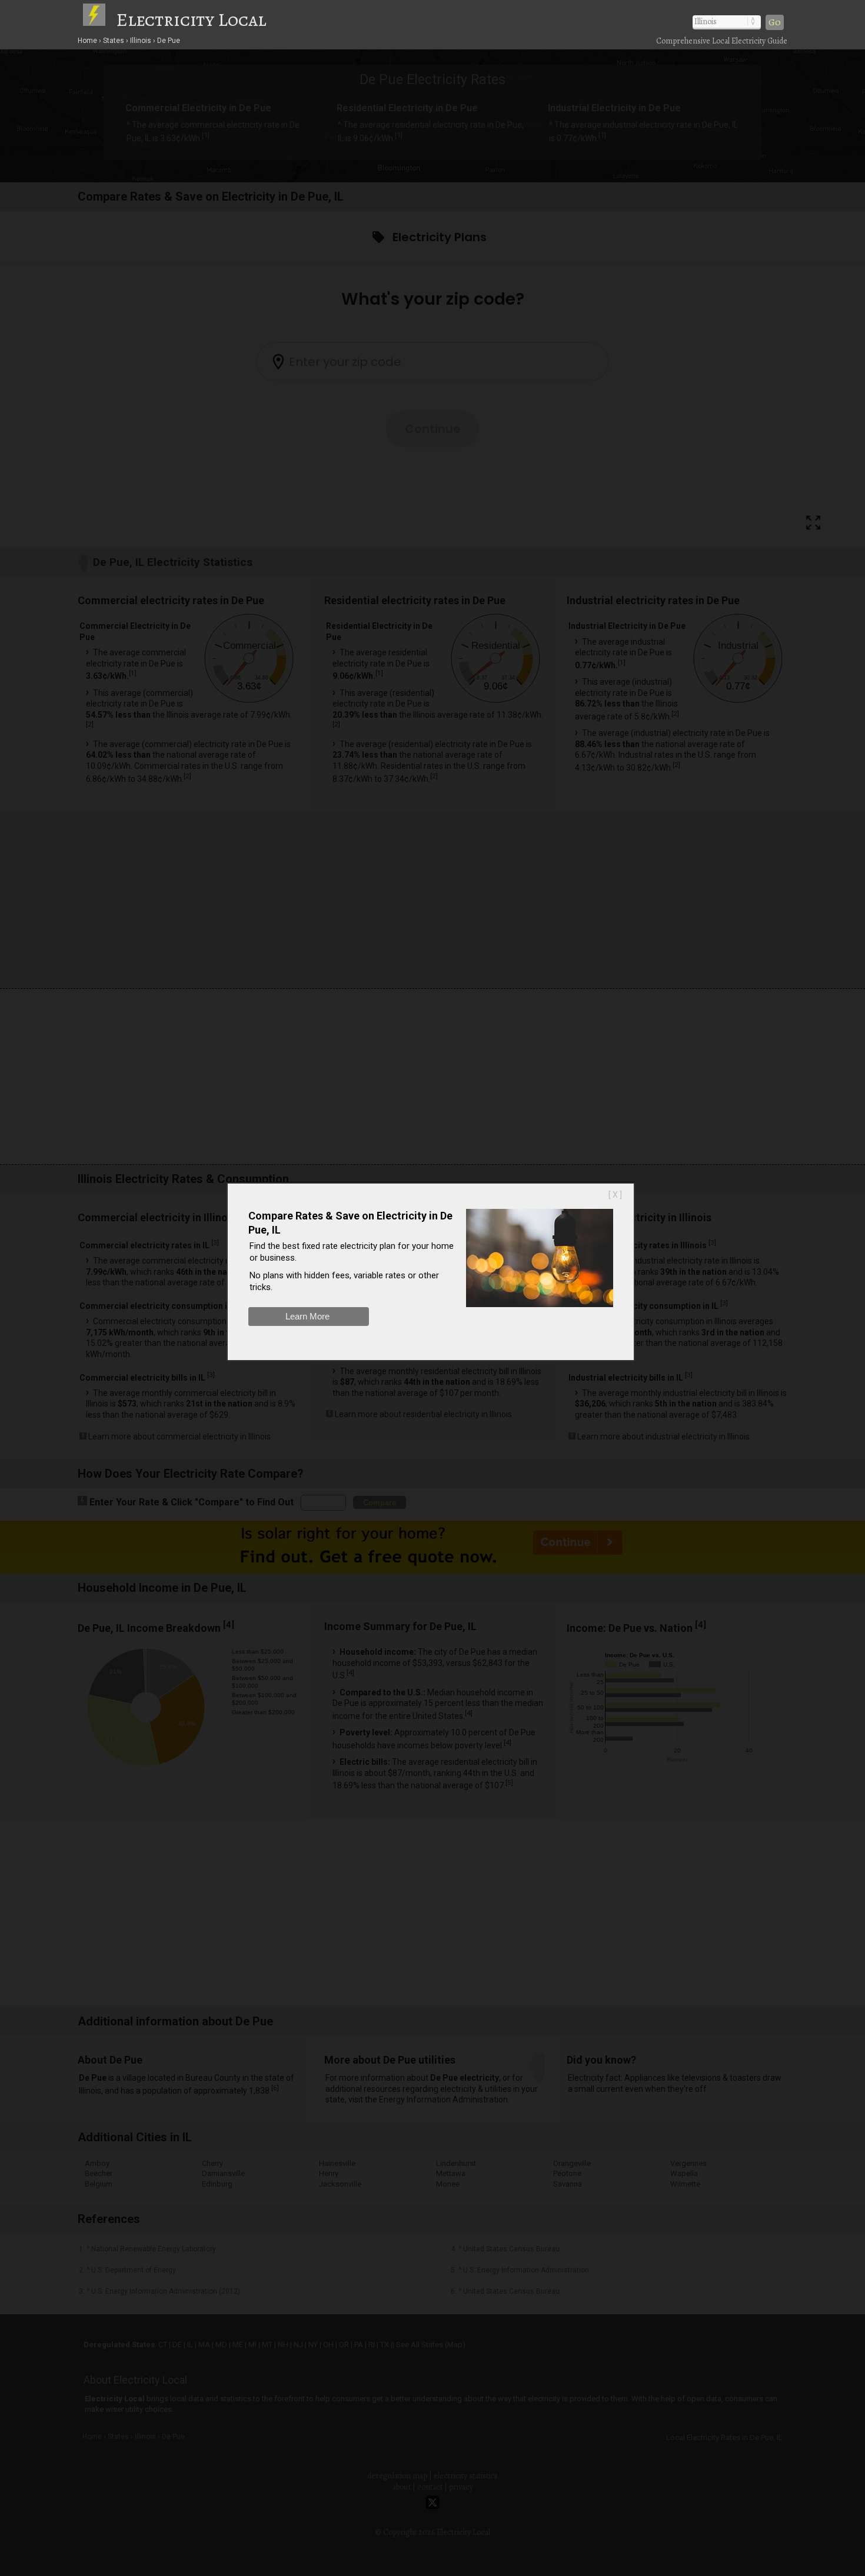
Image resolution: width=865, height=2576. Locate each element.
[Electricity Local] (99, 19)
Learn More (307, 1316)
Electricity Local (191, 19)
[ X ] (615, 1195)
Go (775, 22)
